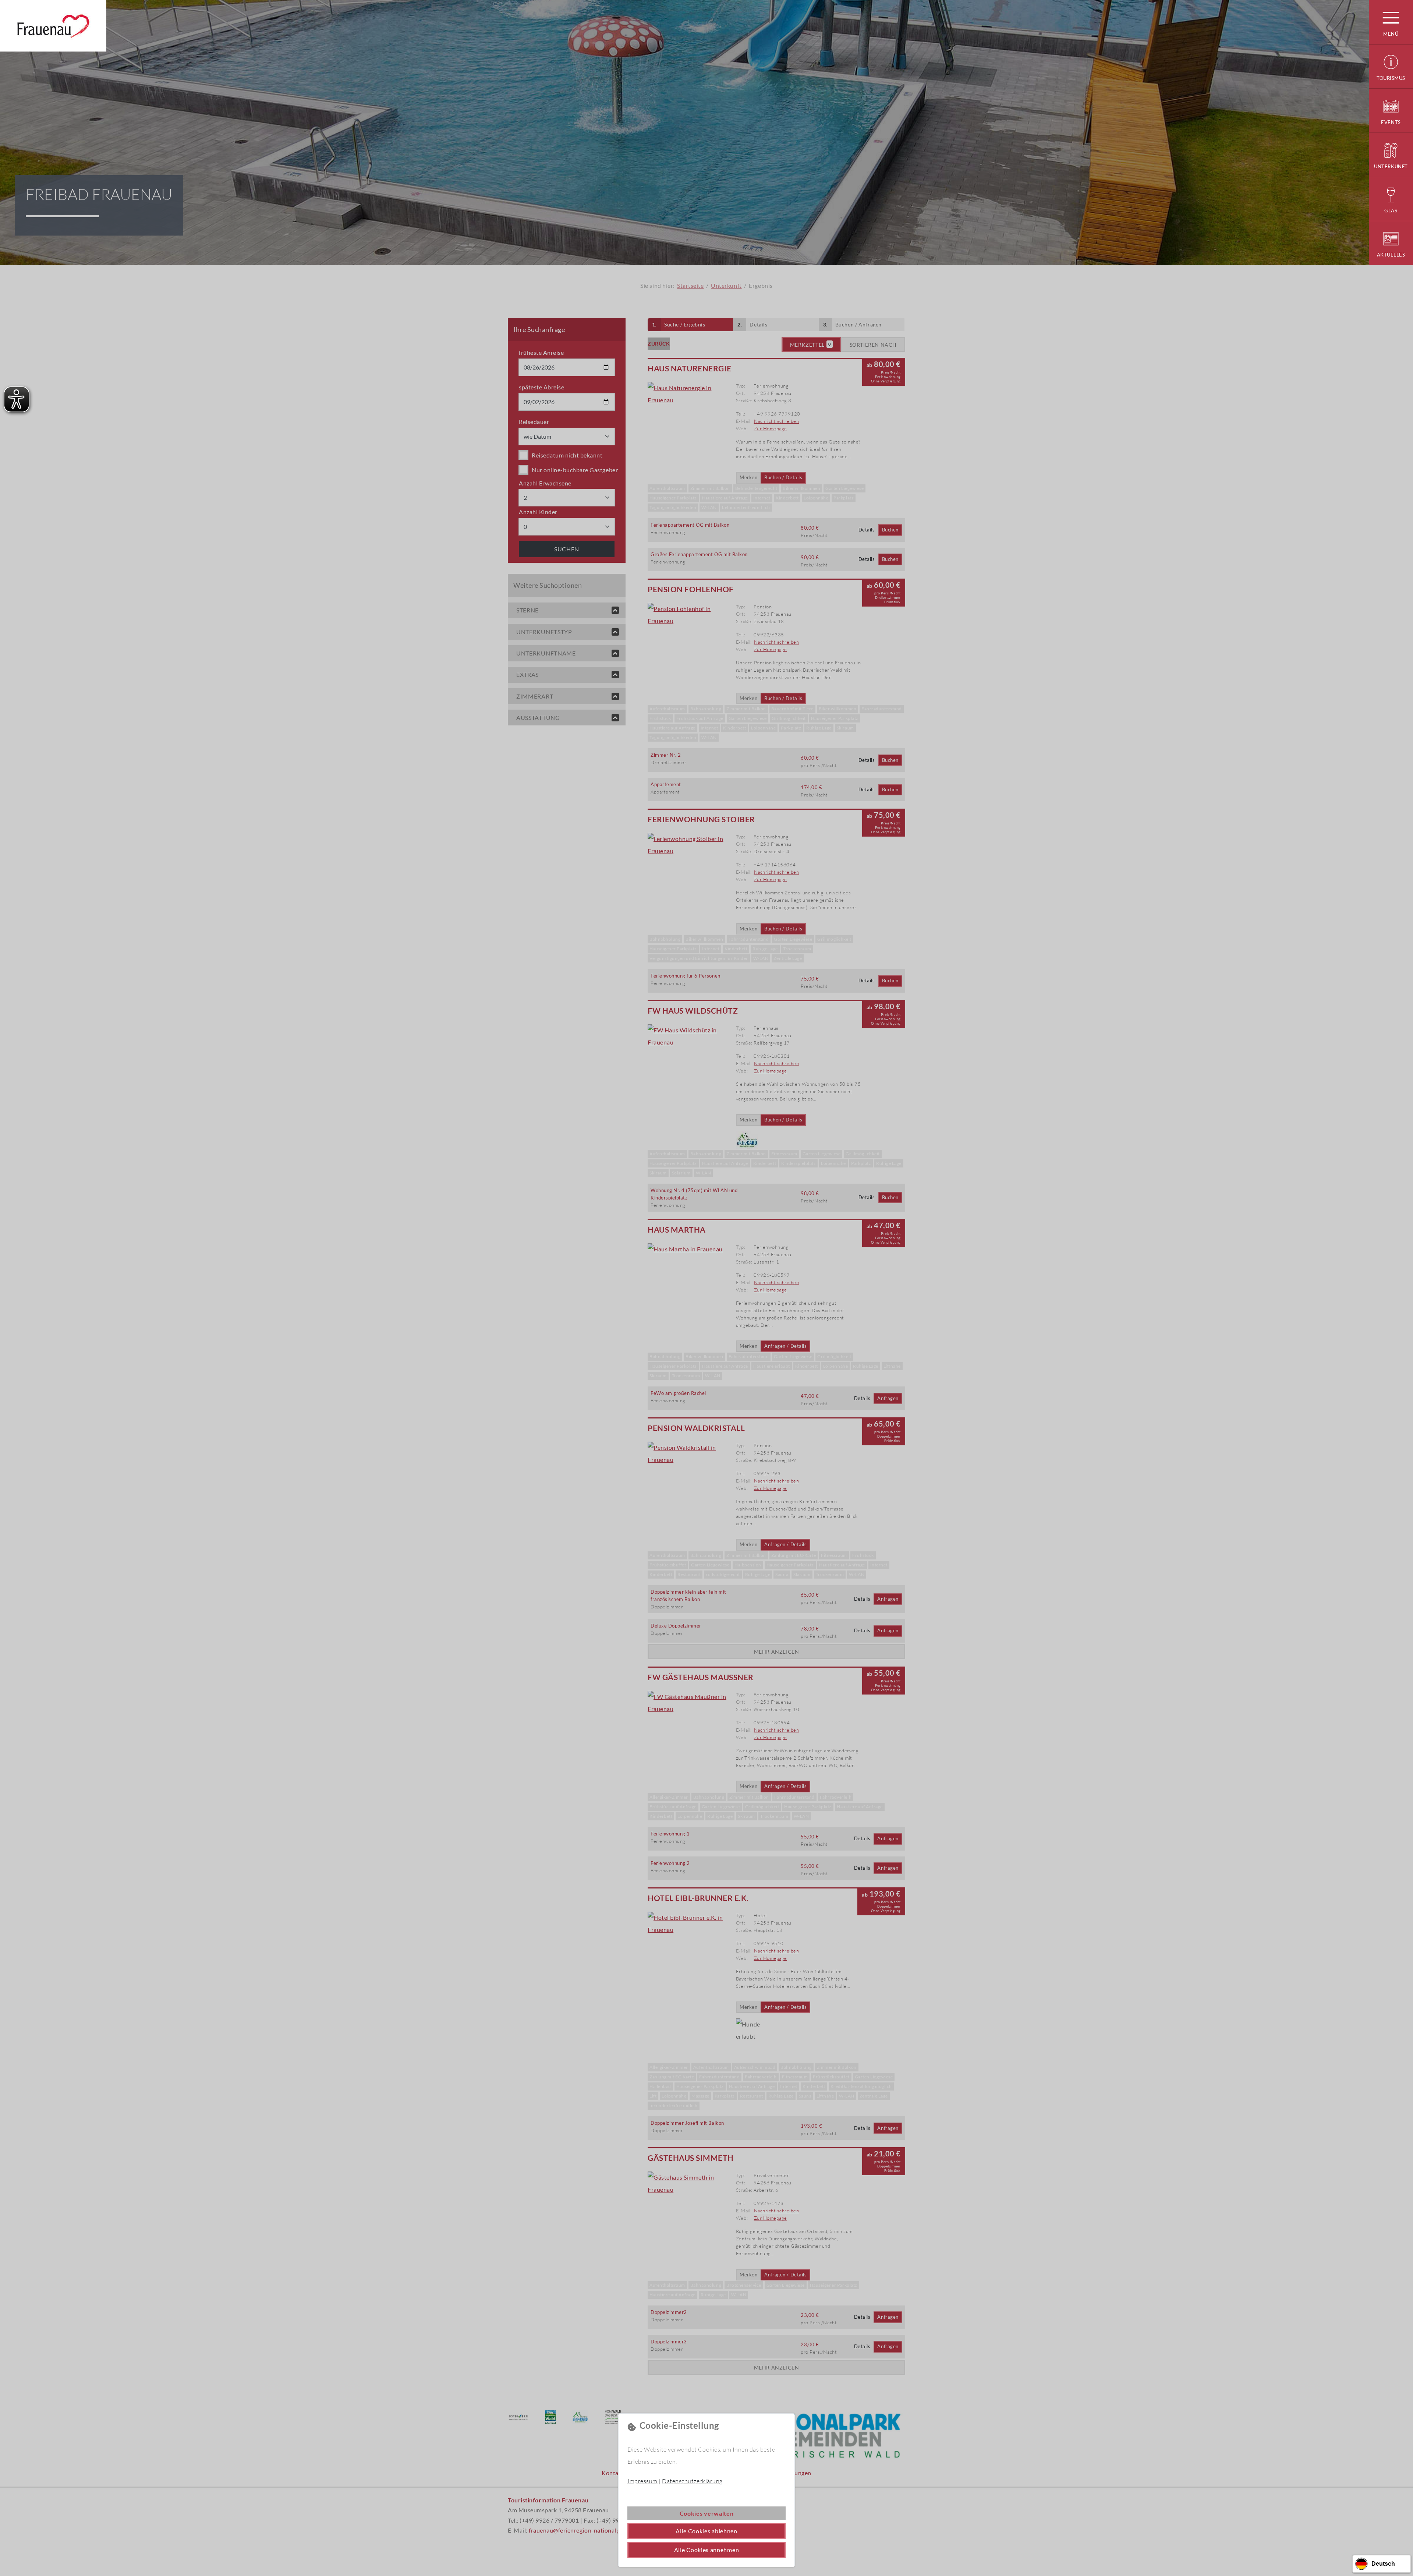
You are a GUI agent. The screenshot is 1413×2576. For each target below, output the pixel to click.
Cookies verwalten (707, 2513)
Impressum (642, 2481)
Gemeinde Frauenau (53, 26)
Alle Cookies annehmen (707, 2550)
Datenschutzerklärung (692, 2481)
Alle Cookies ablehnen (706, 2531)
